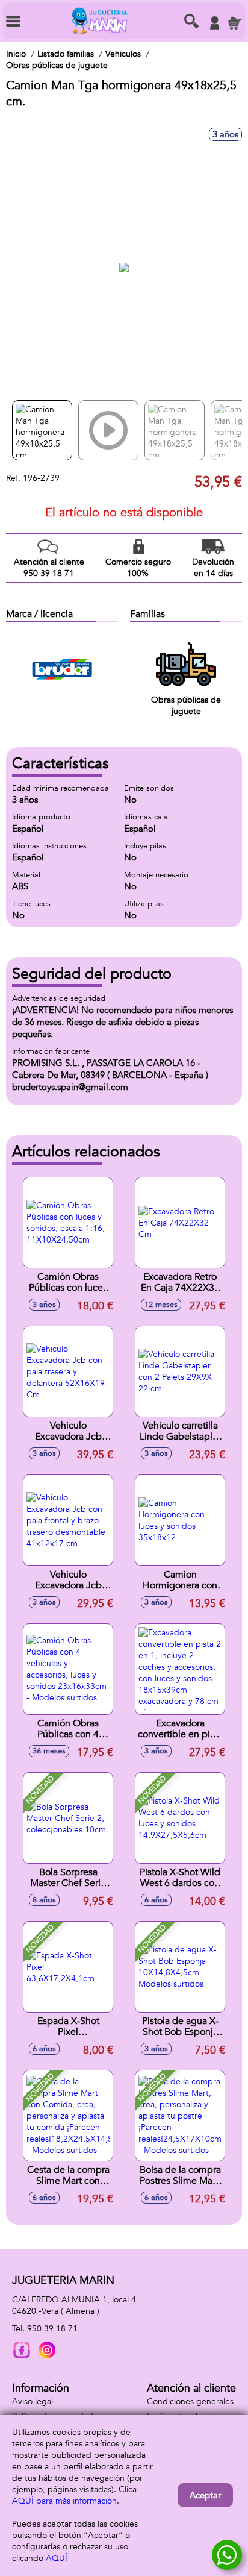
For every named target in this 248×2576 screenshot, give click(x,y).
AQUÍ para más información (64, 2501)
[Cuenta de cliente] (214, 23)
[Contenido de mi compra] (235, 23)
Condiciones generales (190, 2402)
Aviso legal (33, 2402)
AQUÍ (57, 2558)
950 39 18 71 (52, 2329)
